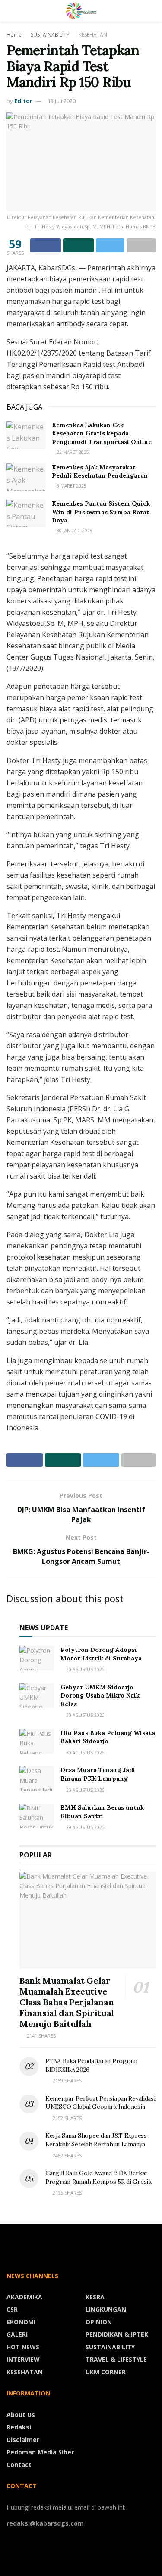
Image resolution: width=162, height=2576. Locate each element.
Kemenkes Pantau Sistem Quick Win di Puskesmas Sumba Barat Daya (101, 512)
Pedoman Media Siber (40, 2452)
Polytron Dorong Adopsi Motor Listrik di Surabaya (101, 1654)
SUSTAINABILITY (50, 35)
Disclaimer (23, 2440)
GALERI (17, 2334)
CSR (12, 2309)
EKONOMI (21, 2322)
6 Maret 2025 (71, 486)
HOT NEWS (23, 2347)
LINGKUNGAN (106, 2309)
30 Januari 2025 (74, 531)
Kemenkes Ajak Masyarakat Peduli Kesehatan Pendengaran (100, 472)
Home (14, 35)
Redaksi (19, 2427)
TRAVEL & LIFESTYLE (116, 2359)
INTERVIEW (23, 2359)
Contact (19, 2465)
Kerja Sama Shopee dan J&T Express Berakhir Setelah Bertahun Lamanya (96, 2140)
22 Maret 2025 (72, 452)
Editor (23, 101)
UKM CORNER (106, 2372)
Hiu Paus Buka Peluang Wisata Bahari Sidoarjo (108, 1737)
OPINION (99, 2322)
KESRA (95, 2297)
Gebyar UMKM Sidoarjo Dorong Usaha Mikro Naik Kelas (100, 1696)
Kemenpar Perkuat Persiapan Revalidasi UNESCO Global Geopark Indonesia (100, 2103)
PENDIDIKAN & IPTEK (117, 2334)
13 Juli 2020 (62, 101)
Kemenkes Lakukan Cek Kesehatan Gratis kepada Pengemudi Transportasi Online (102, 433)
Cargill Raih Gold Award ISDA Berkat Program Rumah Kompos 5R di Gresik (98, 2177)
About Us (21, 2415)
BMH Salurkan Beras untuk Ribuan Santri (102, 1812)
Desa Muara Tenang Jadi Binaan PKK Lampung (98, 1774)
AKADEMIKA (24, 2297)
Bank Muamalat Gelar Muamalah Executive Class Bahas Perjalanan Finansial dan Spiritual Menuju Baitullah (67, 2002)
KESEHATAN (93, 35)
